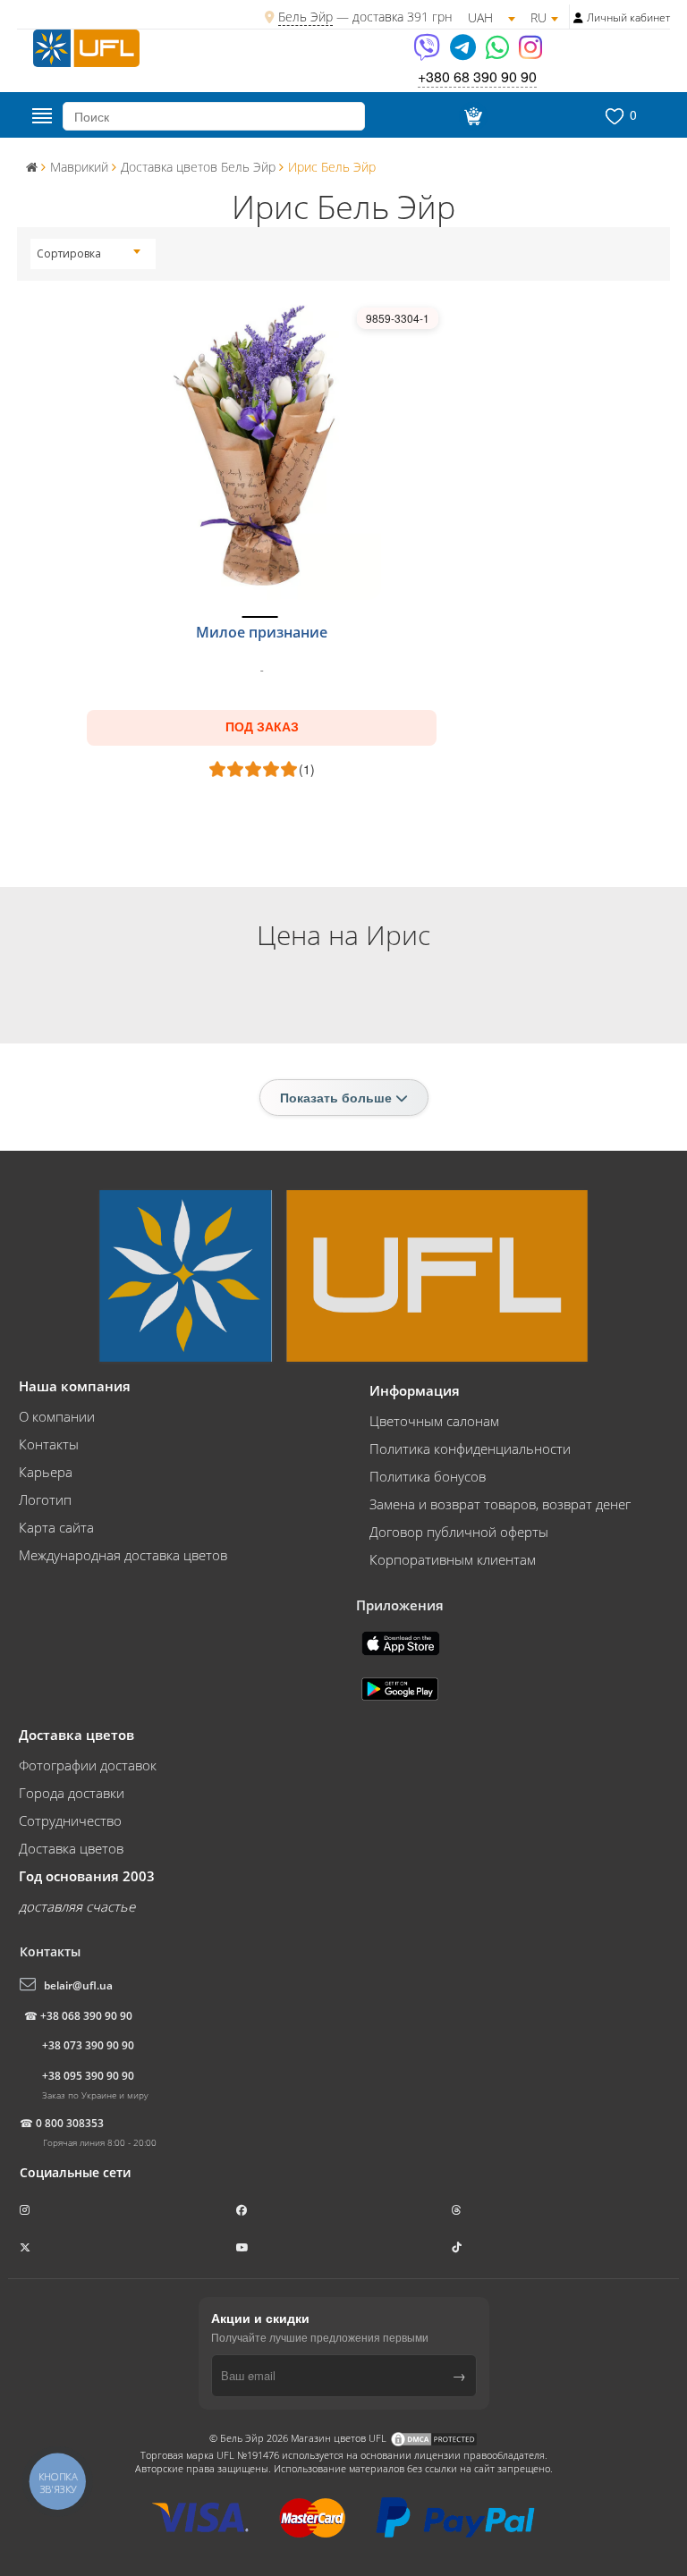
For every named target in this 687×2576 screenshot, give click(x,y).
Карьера (46, 1472)
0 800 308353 (70, 2123)
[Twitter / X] (26, 2247)
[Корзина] (471, 116)
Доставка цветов (71, 1848)
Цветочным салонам (434, 1421)
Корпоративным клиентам (453, 1559)
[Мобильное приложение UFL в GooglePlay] (402, 1687)
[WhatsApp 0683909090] (499, 53)
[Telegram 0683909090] (464, 53)
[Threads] (458, 2210)
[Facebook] (243, 2210)
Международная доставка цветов (123, 1555)
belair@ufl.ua (78, 1985)
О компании (57, 1416)
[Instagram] (530, 53)
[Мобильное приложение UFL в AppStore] (403, 1642)
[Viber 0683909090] (428, 53)
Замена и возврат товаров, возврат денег (500, 1504)
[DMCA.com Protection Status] (434, 2438)
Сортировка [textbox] (69, 253)
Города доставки (72, 1793)
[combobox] (89, 254)
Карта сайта (56, 1527)
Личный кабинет (628, 17)
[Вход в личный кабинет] (578, 18)
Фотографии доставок (88, 1765)
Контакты (49, 1444)
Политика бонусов (428, 1476)
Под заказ (262, 727)
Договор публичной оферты (459, 1532)
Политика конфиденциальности (470, 1448)
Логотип (45, 1499)
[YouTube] (244, 2247)
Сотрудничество (70, 1820)
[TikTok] (458, 2247)
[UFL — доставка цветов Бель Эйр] (86, 46)
